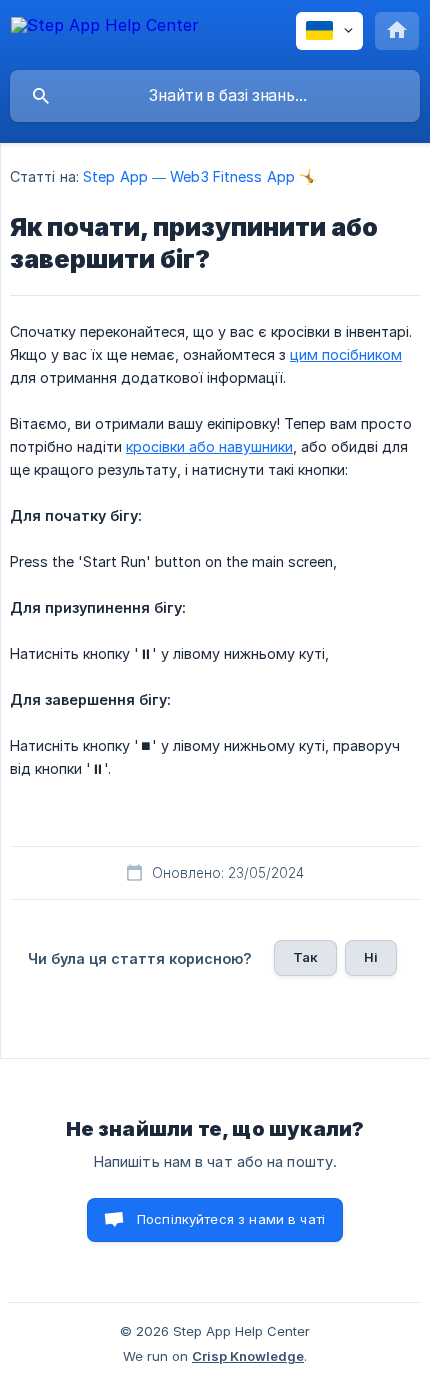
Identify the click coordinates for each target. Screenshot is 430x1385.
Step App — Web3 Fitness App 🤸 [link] (200, 176)
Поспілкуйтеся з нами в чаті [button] (231, 1219)
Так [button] (305, 957)
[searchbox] (215, 96)
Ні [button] (371, 957)
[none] (105, 34)
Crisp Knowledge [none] (248, 1356)
